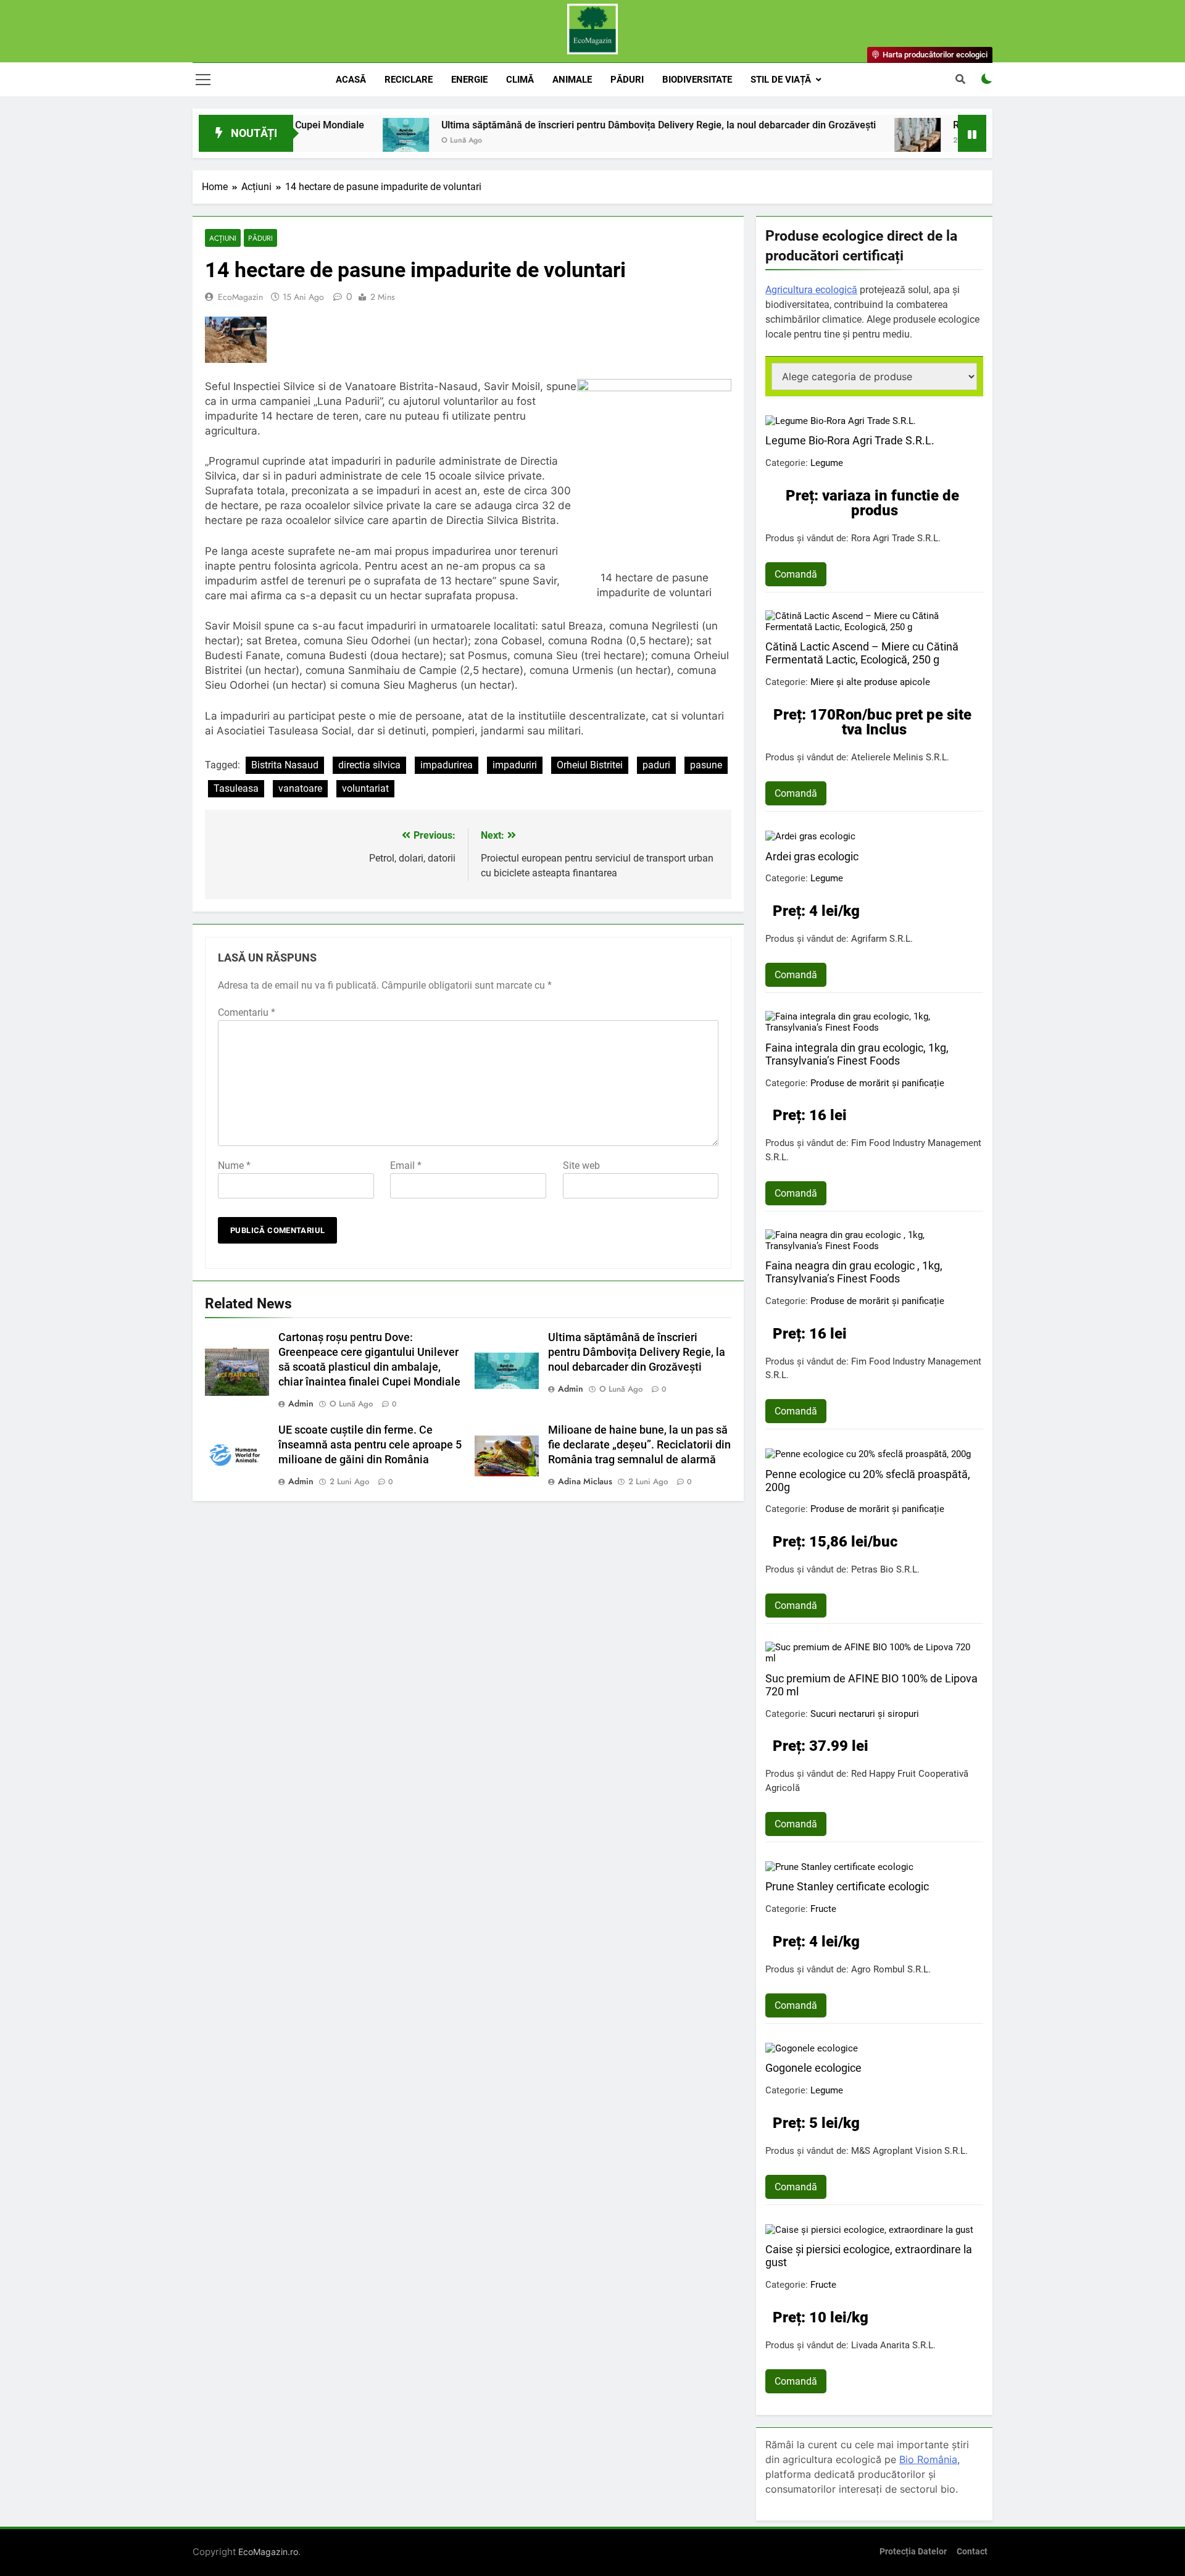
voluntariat (365, 788)
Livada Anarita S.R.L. (893, 2345)
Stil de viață (781, 80)
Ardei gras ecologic (812, 856)
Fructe (823, 1909)
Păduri (627, 80)
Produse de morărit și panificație (877, 1083)
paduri (656, 765)
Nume (234, 1165)
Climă (520, 80)
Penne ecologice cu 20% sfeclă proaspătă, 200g (868, 1481)
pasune (706, 765)
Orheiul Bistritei (590, 765)
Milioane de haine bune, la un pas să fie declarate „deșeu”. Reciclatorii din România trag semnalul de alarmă (639, 1445)
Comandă (796, 574)
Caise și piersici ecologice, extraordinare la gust (869, 2256)
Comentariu (247, 1012)
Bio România (928, 2459)
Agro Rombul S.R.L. (891, 1969)
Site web (581, 1165)
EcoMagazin (240, 297)
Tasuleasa (236, 788)
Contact (972, 2552)
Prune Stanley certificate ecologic (847, 1886)
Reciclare (409, 80)
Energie (469, 80)
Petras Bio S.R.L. (885, 1569)
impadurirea (447, 765)
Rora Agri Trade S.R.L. (896, 538)
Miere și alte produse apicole (870, 682)
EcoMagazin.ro (268, 2552)
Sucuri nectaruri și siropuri (865, 1714)
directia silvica (369, 765)
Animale (572, 80)
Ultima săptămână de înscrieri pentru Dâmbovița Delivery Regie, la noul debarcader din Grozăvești (579, 125)
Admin (301, 1403)
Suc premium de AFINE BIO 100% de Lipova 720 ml (871, 1685)
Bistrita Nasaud (285, 765)
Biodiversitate (697, 80)
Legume (827, 463)
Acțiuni (223, 238)
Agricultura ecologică (811, 290)
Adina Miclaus (585, 1481)
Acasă (351, 80)
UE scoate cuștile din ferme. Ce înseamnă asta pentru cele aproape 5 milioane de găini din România (370, 1445)
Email (406, 1165)
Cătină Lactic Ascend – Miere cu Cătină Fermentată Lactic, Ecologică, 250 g (862, 653)
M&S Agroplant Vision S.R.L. (909, 2151)
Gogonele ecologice (813, 2068)
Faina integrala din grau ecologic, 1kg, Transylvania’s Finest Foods (857, 1054)
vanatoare (300, 788)
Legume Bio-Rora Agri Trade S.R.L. (850, 440)
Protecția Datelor (913, 2552)
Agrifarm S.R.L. (882, 939)
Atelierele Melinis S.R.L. (900, 757)
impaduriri (515, 765)
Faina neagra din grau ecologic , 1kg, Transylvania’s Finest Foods (854, 1272)
